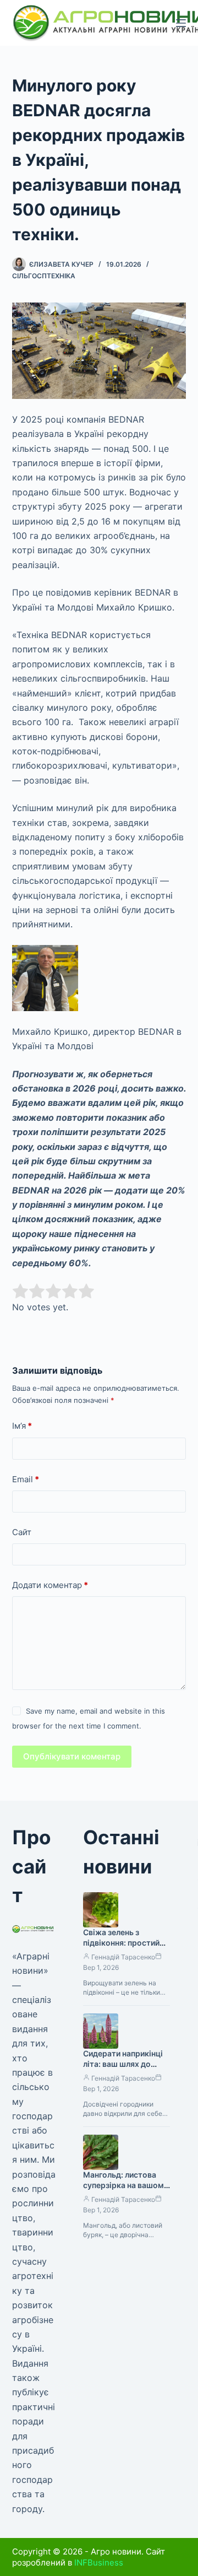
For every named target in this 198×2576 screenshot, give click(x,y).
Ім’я (22, 1426)
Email (26, 1479)
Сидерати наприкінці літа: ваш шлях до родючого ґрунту (123, 2064)
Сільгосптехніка (44, 276)
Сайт (22, 1532)
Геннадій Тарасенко (123, 1957)
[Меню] (181, 23)
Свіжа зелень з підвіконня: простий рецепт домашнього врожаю (122, 1948)
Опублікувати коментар (72, 1756)
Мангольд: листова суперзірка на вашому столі (126, 2185)
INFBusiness (99, 2563)
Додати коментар (50, 1585)
